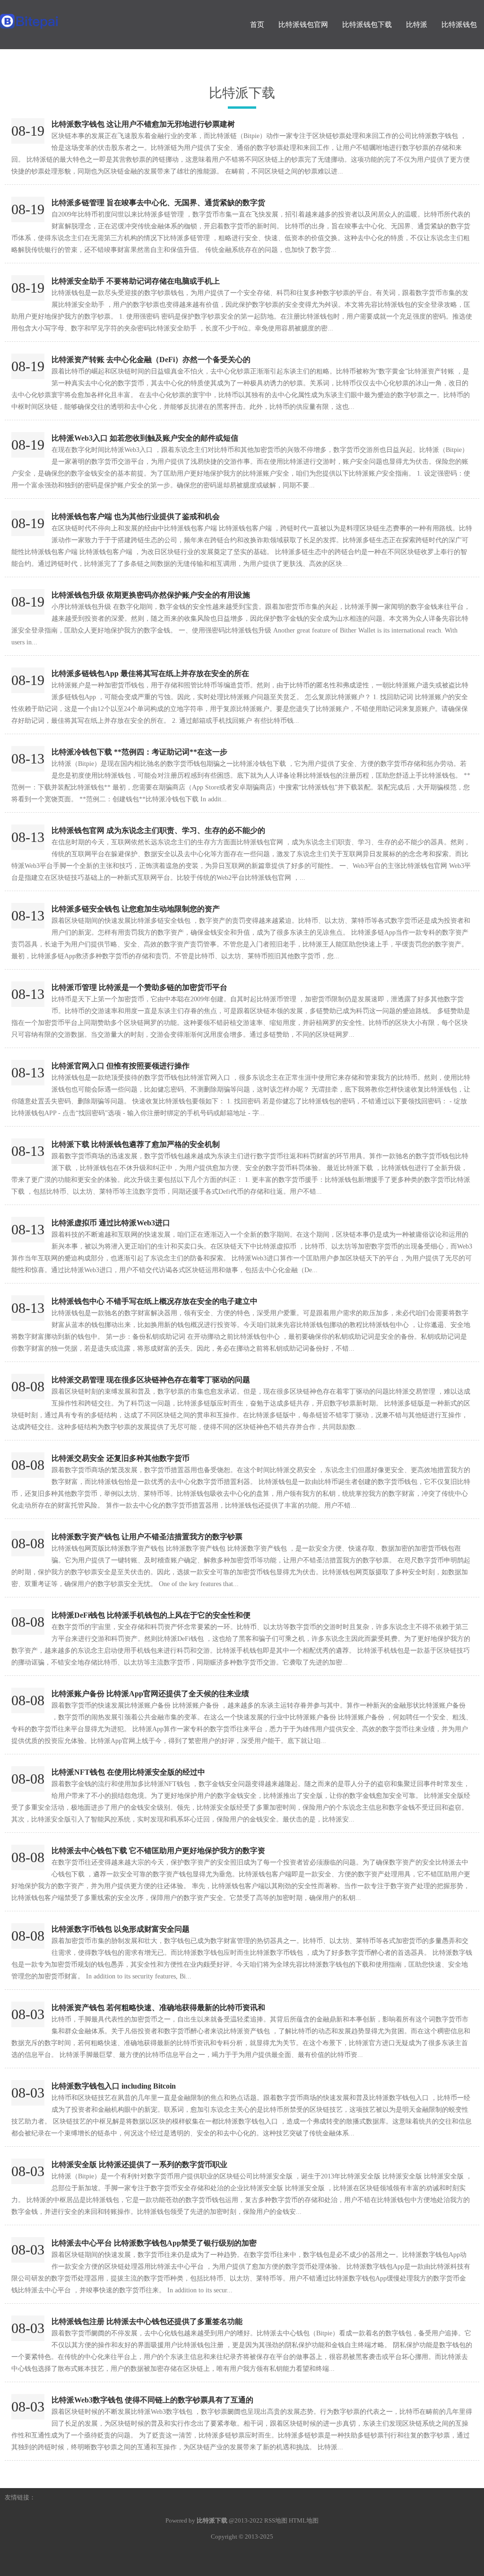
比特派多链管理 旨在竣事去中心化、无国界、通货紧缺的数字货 (158, 203)
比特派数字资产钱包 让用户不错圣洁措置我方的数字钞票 (147, 1537)
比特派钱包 (459, 25)
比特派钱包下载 (367, 25)
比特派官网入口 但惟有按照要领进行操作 (121, 1066)
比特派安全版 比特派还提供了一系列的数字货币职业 (139, 2164)
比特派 (417, 25)
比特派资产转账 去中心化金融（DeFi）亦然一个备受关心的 (151, 360)
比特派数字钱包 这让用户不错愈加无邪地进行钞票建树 (143, 124)
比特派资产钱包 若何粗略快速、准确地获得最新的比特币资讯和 (158, 2008)
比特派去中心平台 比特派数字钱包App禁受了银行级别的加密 (154, 2243)
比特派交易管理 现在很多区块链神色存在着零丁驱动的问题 (151, 1380)
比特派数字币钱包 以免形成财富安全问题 (121, 1929)
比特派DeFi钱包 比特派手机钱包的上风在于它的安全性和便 (151, 1615)
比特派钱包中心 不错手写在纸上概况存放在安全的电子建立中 (155, 1301)
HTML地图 (304, 2520)
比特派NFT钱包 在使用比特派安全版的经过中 (128, 1772)
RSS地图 (276, 2520)
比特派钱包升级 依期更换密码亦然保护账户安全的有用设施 (151, 595)
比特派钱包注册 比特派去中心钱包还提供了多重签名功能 (147, 2321)
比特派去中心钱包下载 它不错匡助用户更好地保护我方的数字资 (158, 1851)
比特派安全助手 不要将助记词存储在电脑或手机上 (136, 281)
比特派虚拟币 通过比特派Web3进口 (111, 1223)
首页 (257, 25)
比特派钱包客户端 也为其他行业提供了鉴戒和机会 (136, 516)
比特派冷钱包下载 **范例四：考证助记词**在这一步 (139, 752)
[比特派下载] (60, 17)
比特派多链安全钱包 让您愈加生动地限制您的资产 (136, 909)
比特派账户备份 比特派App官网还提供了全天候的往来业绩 (150, 1694)
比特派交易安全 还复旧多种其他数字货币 (121, 1458)
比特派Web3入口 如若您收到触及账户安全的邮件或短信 (145, 438)
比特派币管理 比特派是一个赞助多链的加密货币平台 (139, 987)
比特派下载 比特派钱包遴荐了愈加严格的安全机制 (136, 1144)
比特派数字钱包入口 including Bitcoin (114, 2086)
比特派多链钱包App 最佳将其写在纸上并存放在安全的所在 (150, 673)
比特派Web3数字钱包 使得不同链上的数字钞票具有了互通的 (152, 2400)
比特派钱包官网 (303, 25)
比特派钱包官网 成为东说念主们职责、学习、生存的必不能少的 (158, 830)
